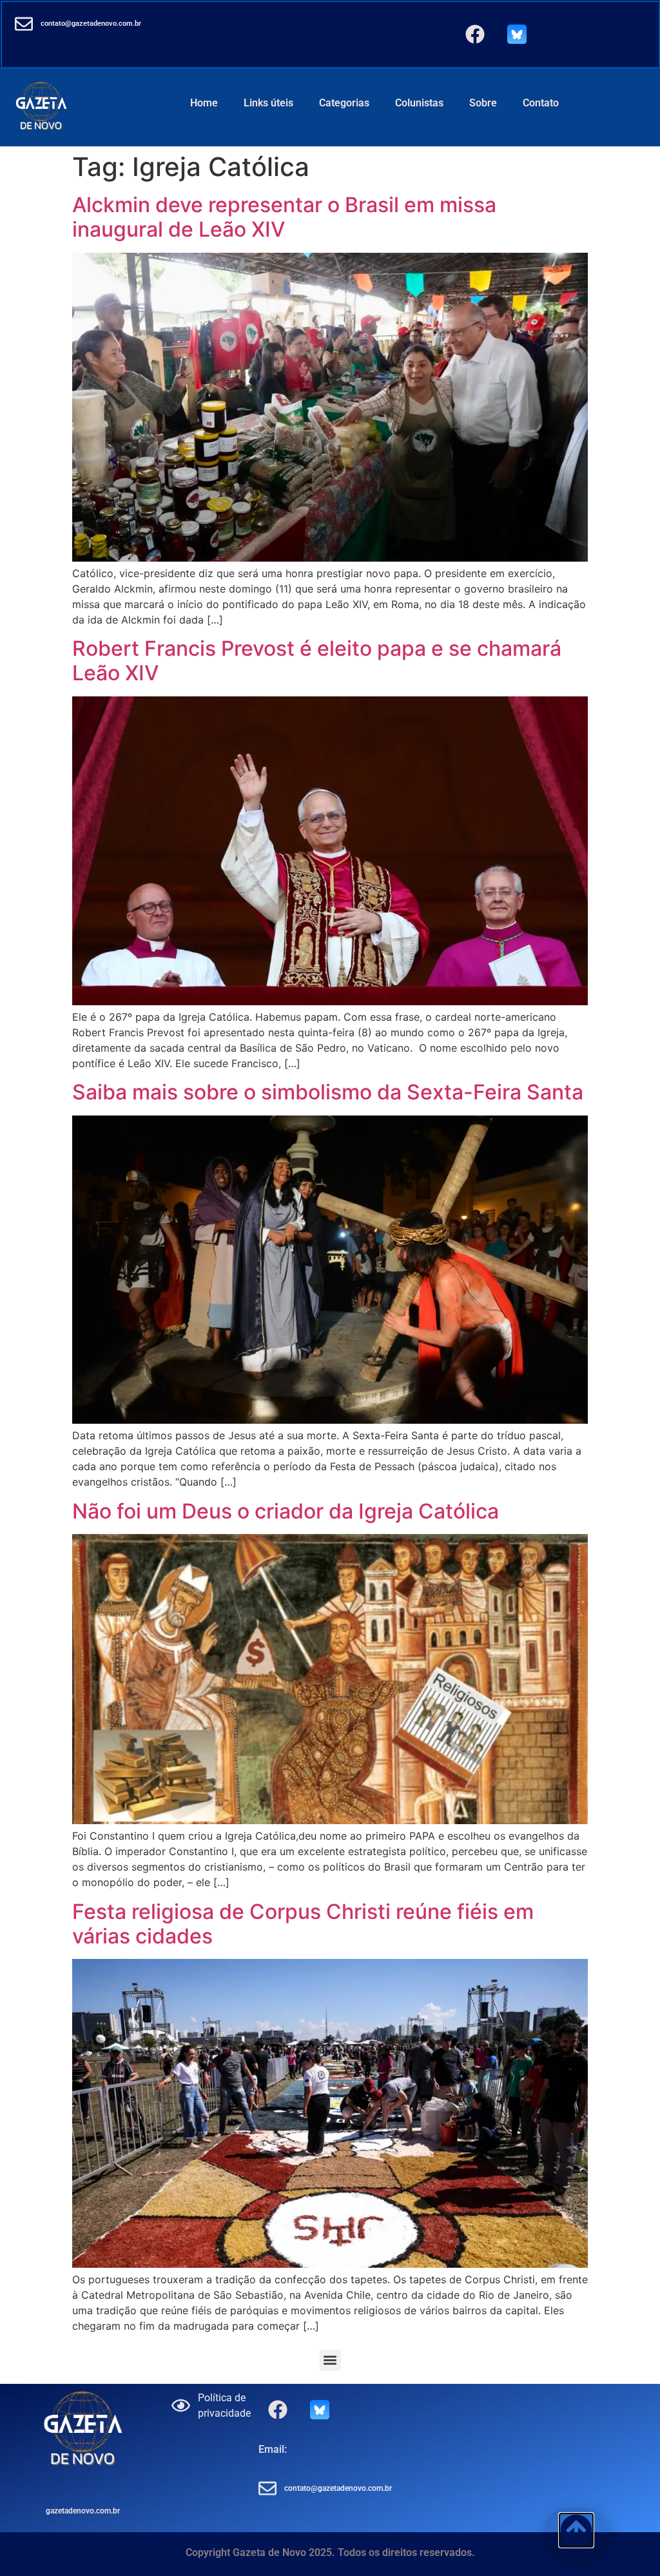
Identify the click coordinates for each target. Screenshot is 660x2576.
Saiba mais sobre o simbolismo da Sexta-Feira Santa (328, 1092)
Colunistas (419, 103)
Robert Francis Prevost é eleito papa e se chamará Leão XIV (317, 661)
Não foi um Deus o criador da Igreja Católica (286, 1511)
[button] (330, 2360)
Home (204, 103)
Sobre (483, 103)
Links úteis (268, 103)
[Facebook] (475, 34)
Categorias (344, 103)
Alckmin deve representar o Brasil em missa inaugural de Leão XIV (284, 217)
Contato (541, 103)
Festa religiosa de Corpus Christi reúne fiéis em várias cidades (303, 1924)
